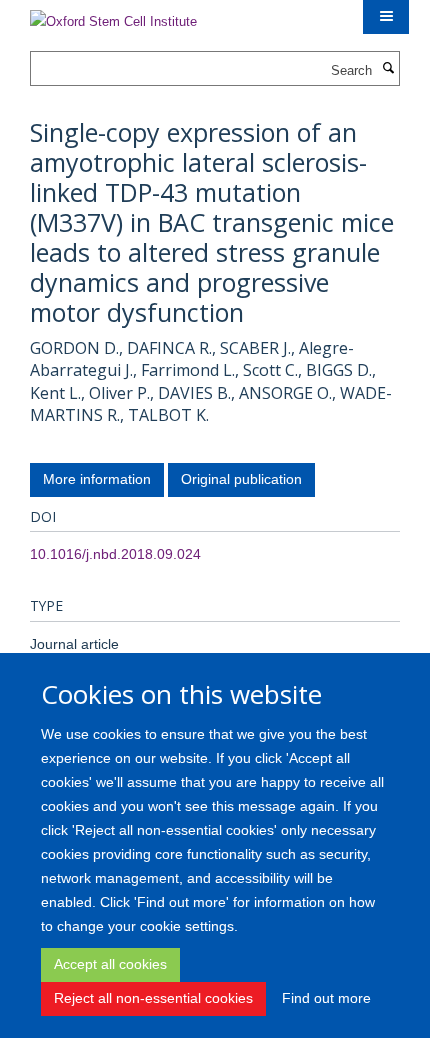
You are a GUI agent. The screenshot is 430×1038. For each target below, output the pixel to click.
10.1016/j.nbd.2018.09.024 (115, 554)
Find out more (326, 998)
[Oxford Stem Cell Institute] (113, 15)
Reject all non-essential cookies (153, 998)
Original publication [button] (241, 479)
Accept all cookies (110, 964)
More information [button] (97, 479)
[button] (386, 17)
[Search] (388, 69)
